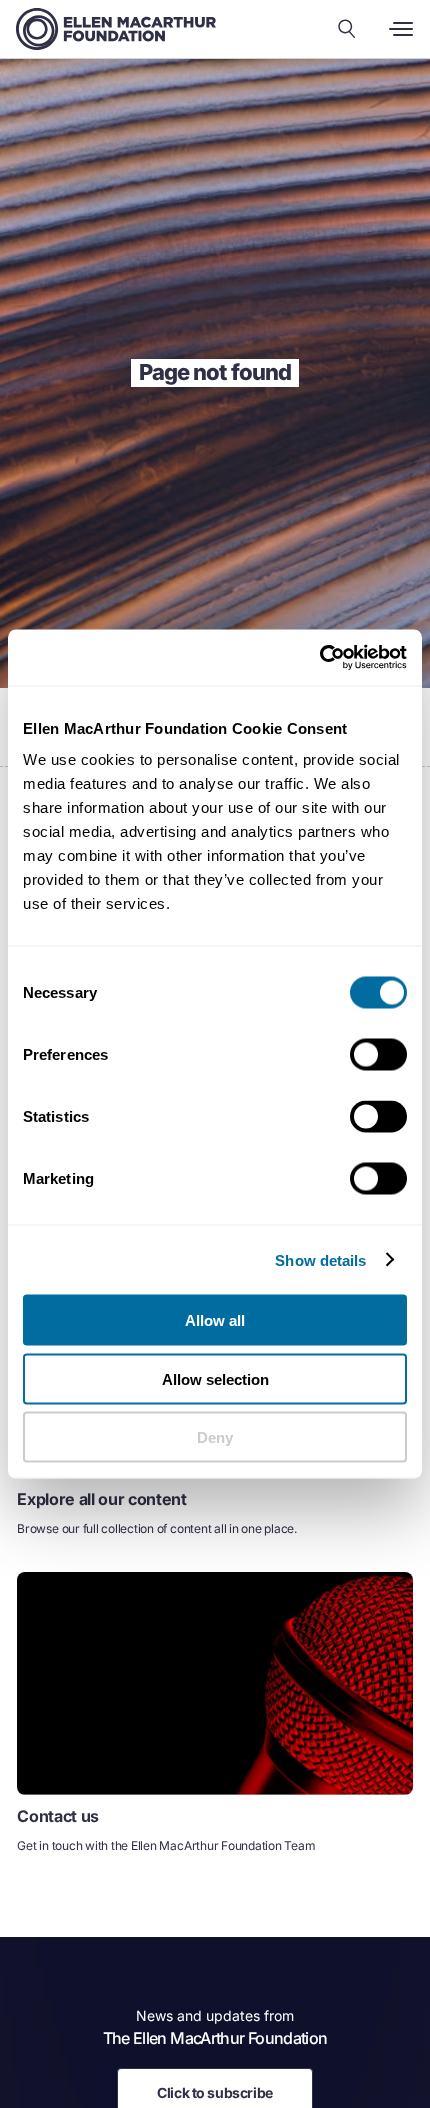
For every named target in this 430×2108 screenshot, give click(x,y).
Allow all (215, 1320)
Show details (320, 1259)
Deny (215, 1437)
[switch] (378, 1055)
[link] (215, 1721)
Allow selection (215, 1378)
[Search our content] (347, 29)
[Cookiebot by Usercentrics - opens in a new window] (319, 658)
